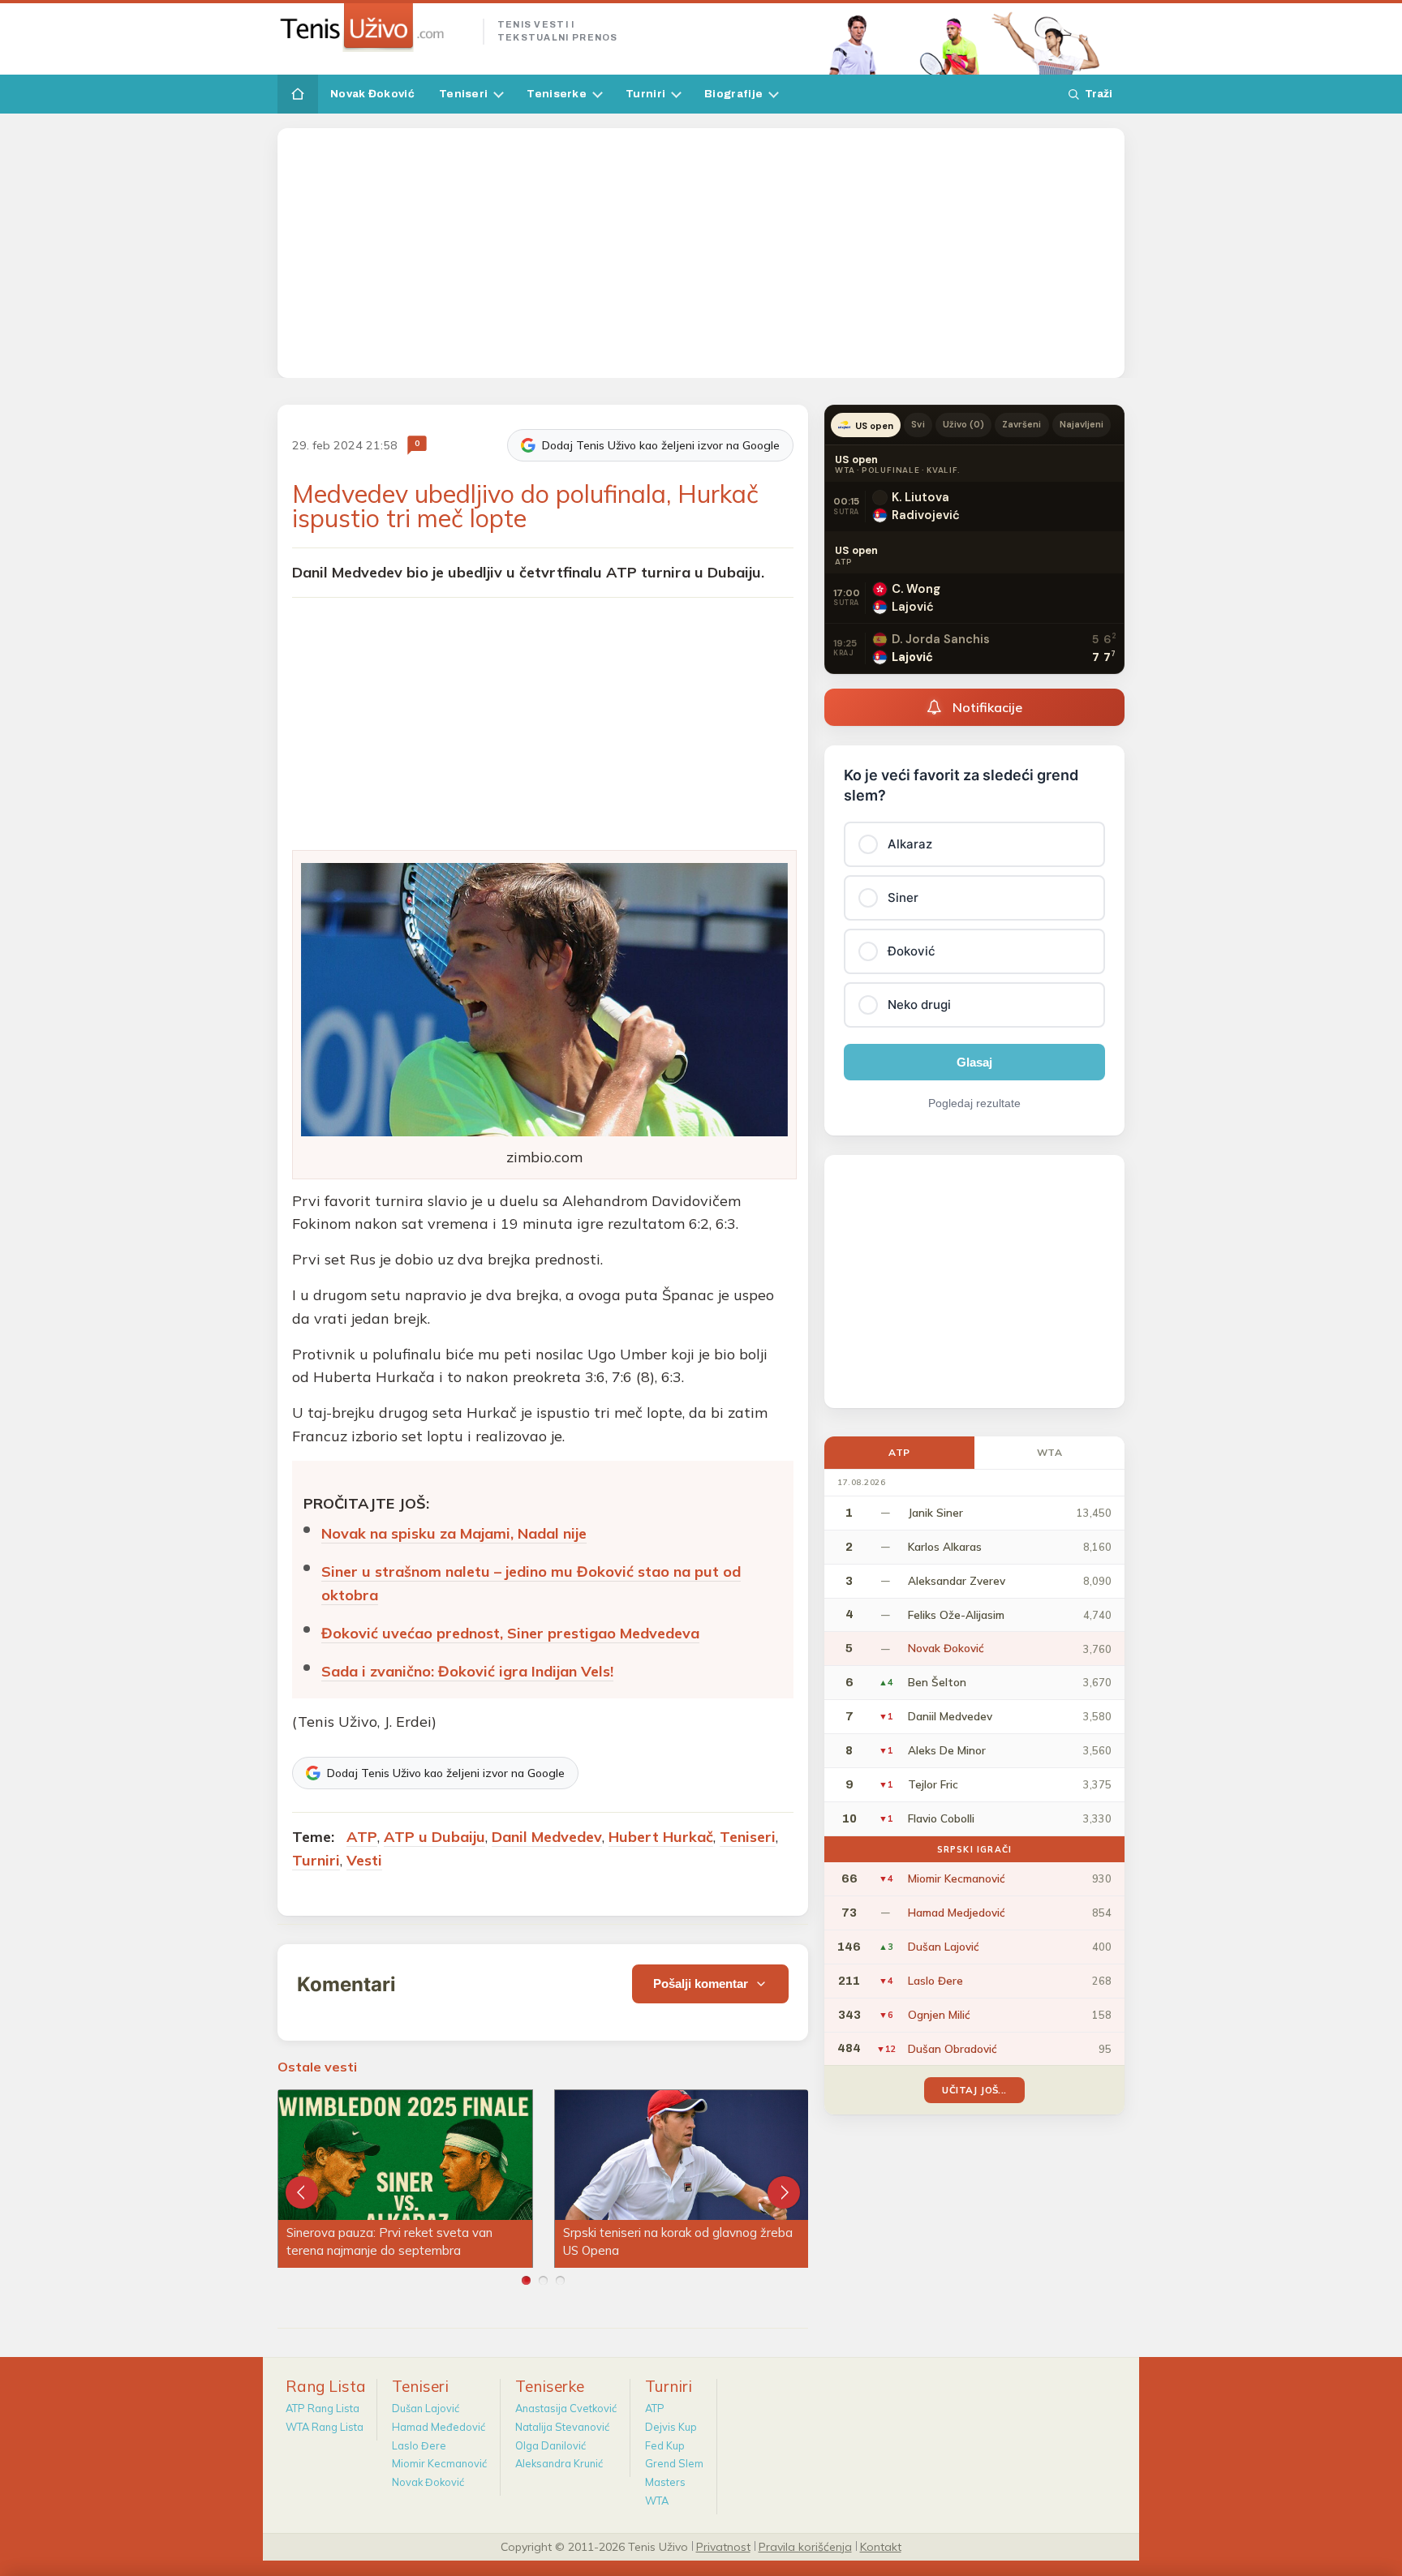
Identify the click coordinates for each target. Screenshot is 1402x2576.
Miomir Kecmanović (439, 2463)
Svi (918, 424)
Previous (302, 2192)
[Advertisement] (701, 253)
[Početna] (298, 94)
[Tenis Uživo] (374, 28)
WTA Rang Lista (325, 2427)
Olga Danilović (550, 2445)
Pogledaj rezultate (974, 1103)
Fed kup (665, 2445)
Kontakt (881, 2546)
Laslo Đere (419, 2445)
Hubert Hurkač (661, 1837)
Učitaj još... (974, 2090)
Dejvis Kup (671, 2427)
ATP (362, 1837)
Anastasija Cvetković (566, 2408)
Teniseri (463, 94)
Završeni (1021, 424)
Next (784, 2192)
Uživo (964, 424)
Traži (1099, 94)
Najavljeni (1082, 424)
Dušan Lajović (426, 2408)
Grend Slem (674, 2463)
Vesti (364, 1860)
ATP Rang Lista (323, 2408)
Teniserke (557, 94)
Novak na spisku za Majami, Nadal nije (454, 1533)
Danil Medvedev (547, 1837)
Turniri (645, 94)
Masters (665, 2482)
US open (874, 426)
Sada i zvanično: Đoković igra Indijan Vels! (467, 1671)
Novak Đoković (372, 94)
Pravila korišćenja (805, 2546)
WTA (1050, 1452)
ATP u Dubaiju (434, 1837)
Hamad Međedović (439, 2427)
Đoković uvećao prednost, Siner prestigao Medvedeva (510, 1633)
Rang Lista (326, 2386)
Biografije (733, 94)
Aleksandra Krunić (559, 2463)
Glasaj (974, 1062)
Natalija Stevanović (562, 2427)
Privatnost (723, 2546)
